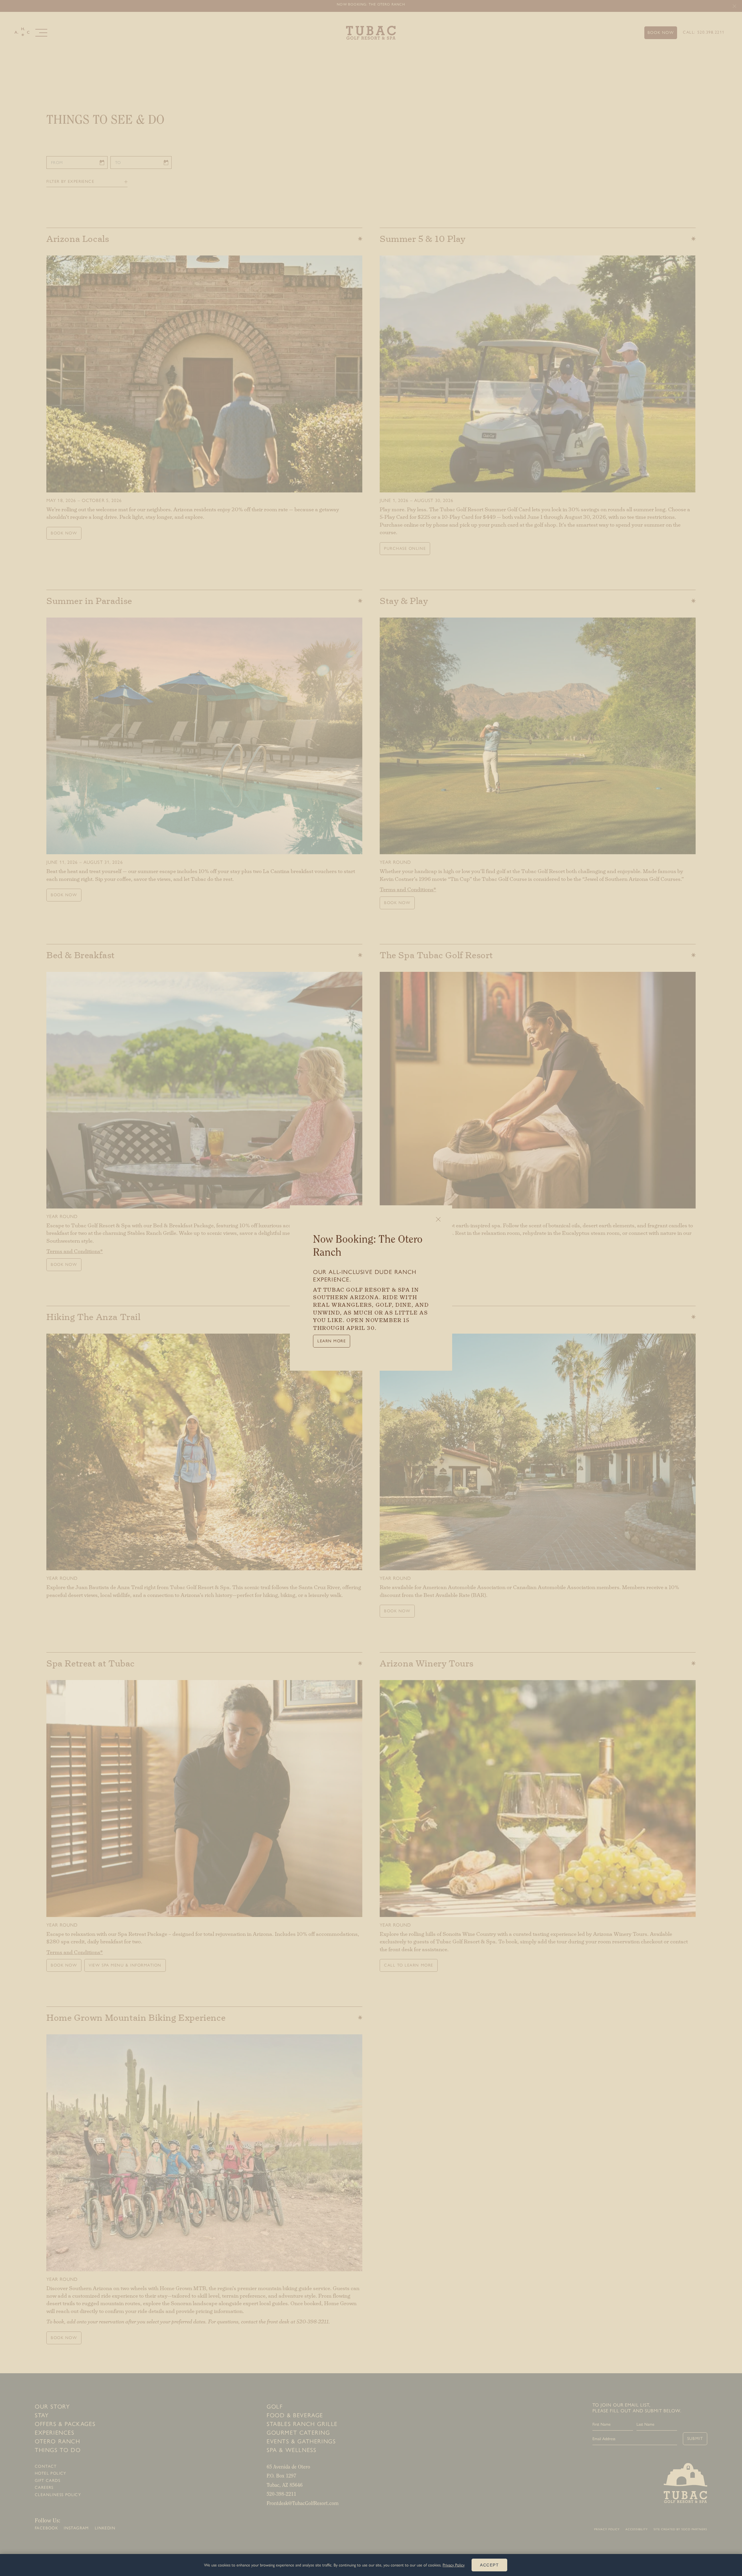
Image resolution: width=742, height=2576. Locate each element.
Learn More (332, 1341)
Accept (489, 2565)
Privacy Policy (454, 2565)
